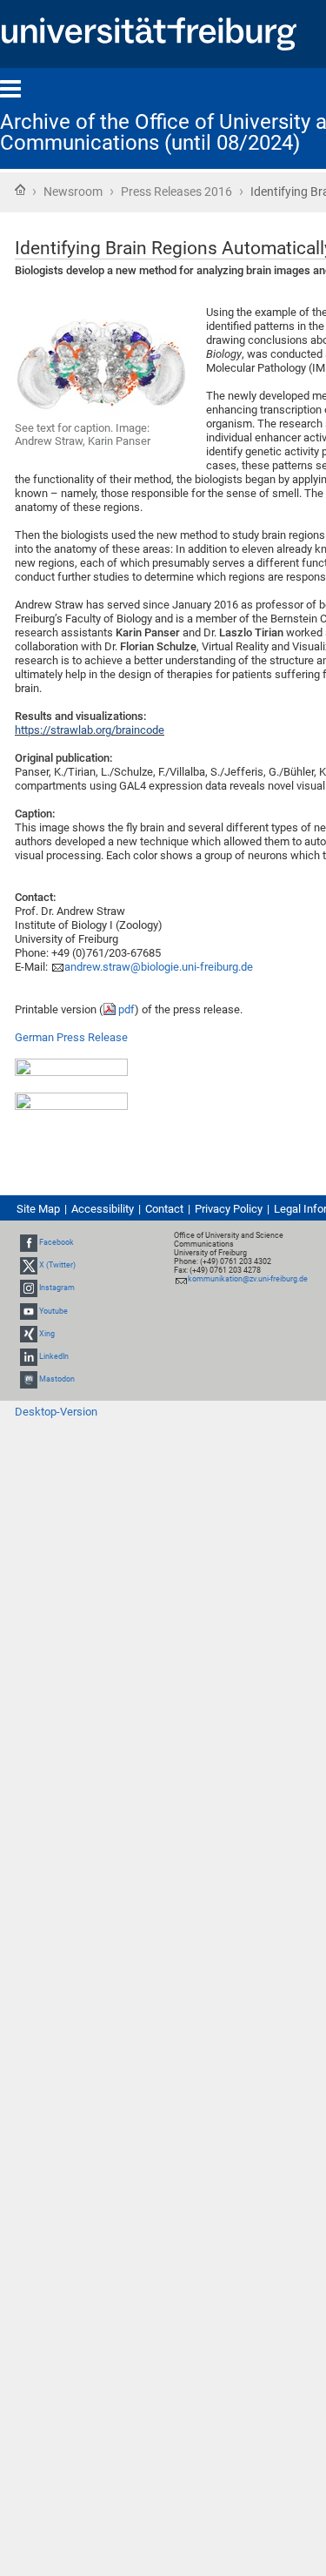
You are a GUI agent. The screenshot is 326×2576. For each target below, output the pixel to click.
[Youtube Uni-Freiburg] (29, 1311)
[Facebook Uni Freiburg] (29, 1242)
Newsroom (73, 192)
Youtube (53, 1311)
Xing (47, 1334)
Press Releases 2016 (176, 192)
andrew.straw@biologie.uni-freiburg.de (159, 967)
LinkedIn (54, 1356)
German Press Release (71, 1037)
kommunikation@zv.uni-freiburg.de (248, 1279)
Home (20, 190)
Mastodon (57, 1379)
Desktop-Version (56, 1412)
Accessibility (103, 1209)
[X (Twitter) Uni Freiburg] (29, 1265)
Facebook (57, 1242)
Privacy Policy (229, 1209)
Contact (164, 1209)
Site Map (38, 1209)
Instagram (57, 1288)
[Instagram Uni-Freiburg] (29, 1288)
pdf (126, 1009)
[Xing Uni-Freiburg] (29, 1334)
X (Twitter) (57, 1265)
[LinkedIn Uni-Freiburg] (29, 1356)
